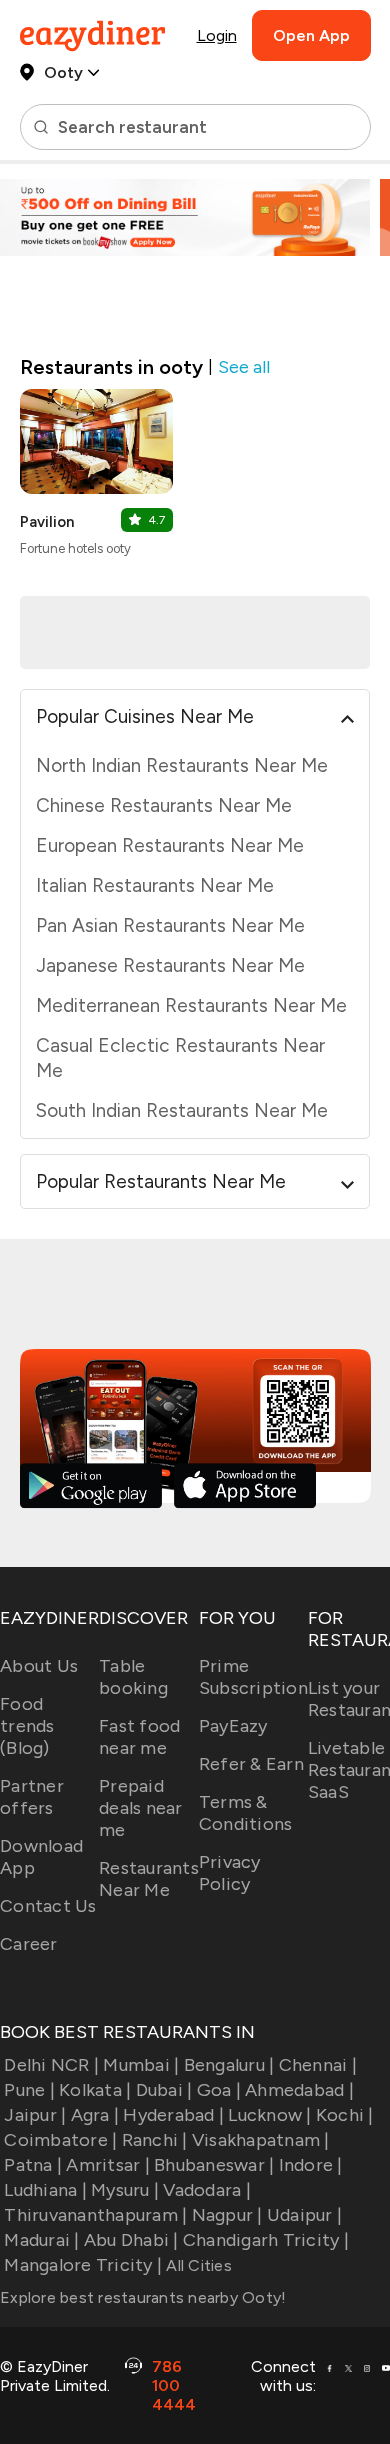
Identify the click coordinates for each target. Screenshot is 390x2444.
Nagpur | (227, 2215)
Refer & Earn (251, 1764)
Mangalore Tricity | (83, 2265)
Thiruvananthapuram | (95, 2215)
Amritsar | (108, 2165)
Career (29, 1944)
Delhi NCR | (51, 2065)
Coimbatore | (60, 2140)
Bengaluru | (229, 2065)
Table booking (133, 1677)
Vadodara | (207, 2190)
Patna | (33, 2165)
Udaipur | (304, 2215)
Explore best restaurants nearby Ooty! (143, 2297)
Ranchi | (154, 2140)
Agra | (95, 2115)
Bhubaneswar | (214, 2165)
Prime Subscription (253, 1677)
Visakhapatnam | (261, 2140)
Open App (311, 35)
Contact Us (48, 1906)
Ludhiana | (45, 2190)
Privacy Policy (230, 1873)
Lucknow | (269, 2115)
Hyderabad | (173, 2115)
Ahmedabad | (299, 2090)
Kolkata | (95, 2090)
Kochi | (345, 2115)
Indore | (310, 2165)
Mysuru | (125, 2190)
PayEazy (233, 1726)
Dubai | (164, 2090)
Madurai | (41, 2240)
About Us (39, 1666)
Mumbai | (141, 2065)
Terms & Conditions (246, 1813)
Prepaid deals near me (141, 1808)
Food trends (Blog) (27, 1726)
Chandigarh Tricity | (266, 2240)
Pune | (29, 2090)
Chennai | (318, 2065)
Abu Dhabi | (131, 2240)
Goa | (219, 2090)
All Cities (197, 2265)
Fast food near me (139, 1737)
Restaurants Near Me (149, 1879)
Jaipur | (35, 2115)
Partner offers (32, 1797)
